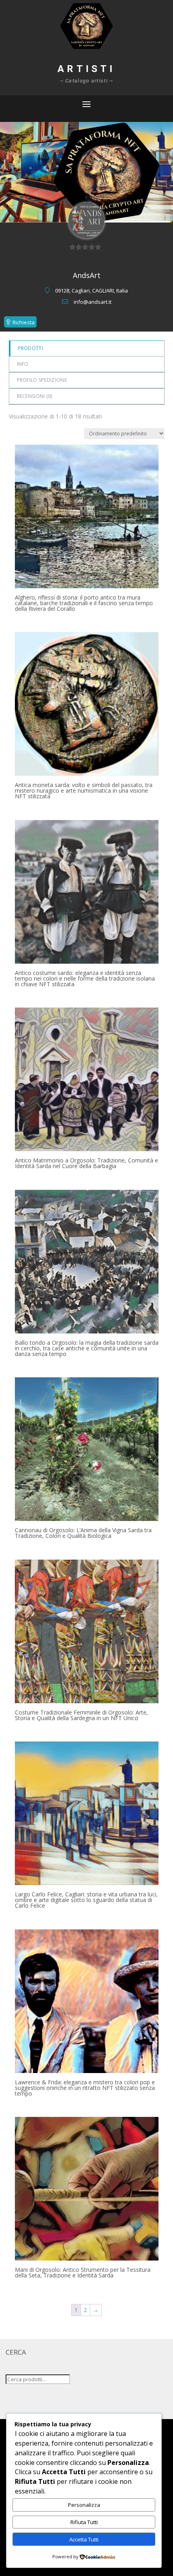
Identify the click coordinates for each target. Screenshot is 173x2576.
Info (23, 364)
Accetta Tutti (84, 2539)
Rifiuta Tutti (84, 2522)
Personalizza (84, 2505)
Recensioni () (35, 396)
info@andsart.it (93, 302)
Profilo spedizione (42, 380)
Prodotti (31, 348)
